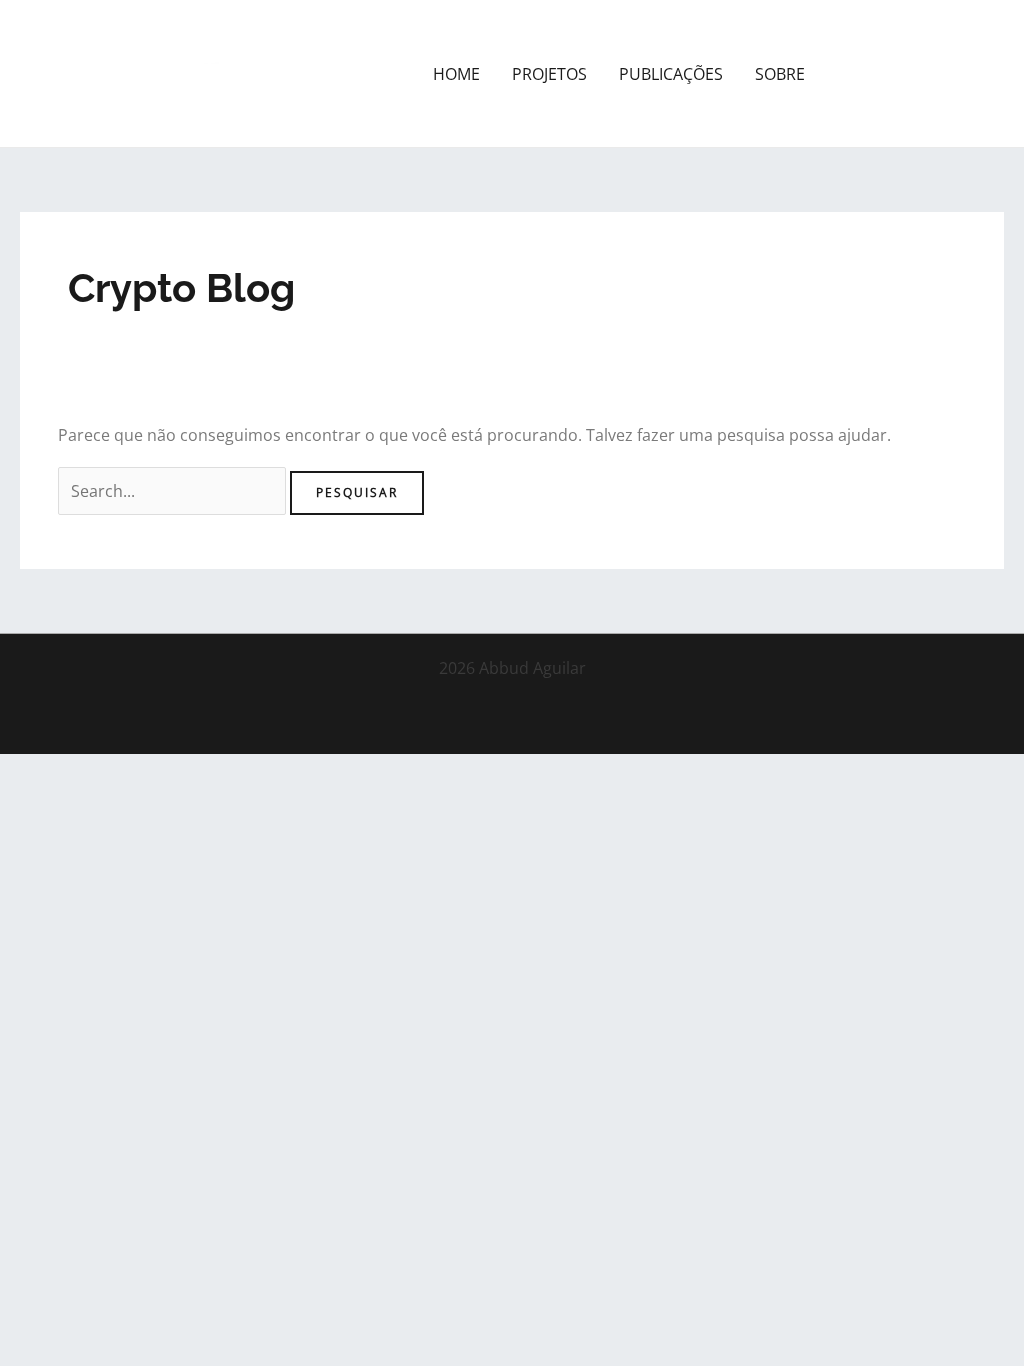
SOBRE (780, 74)
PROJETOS (549, 74)
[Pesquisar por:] (174, 491)
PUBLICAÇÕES (671, 74)
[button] (922, 74)
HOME (456, 74)
